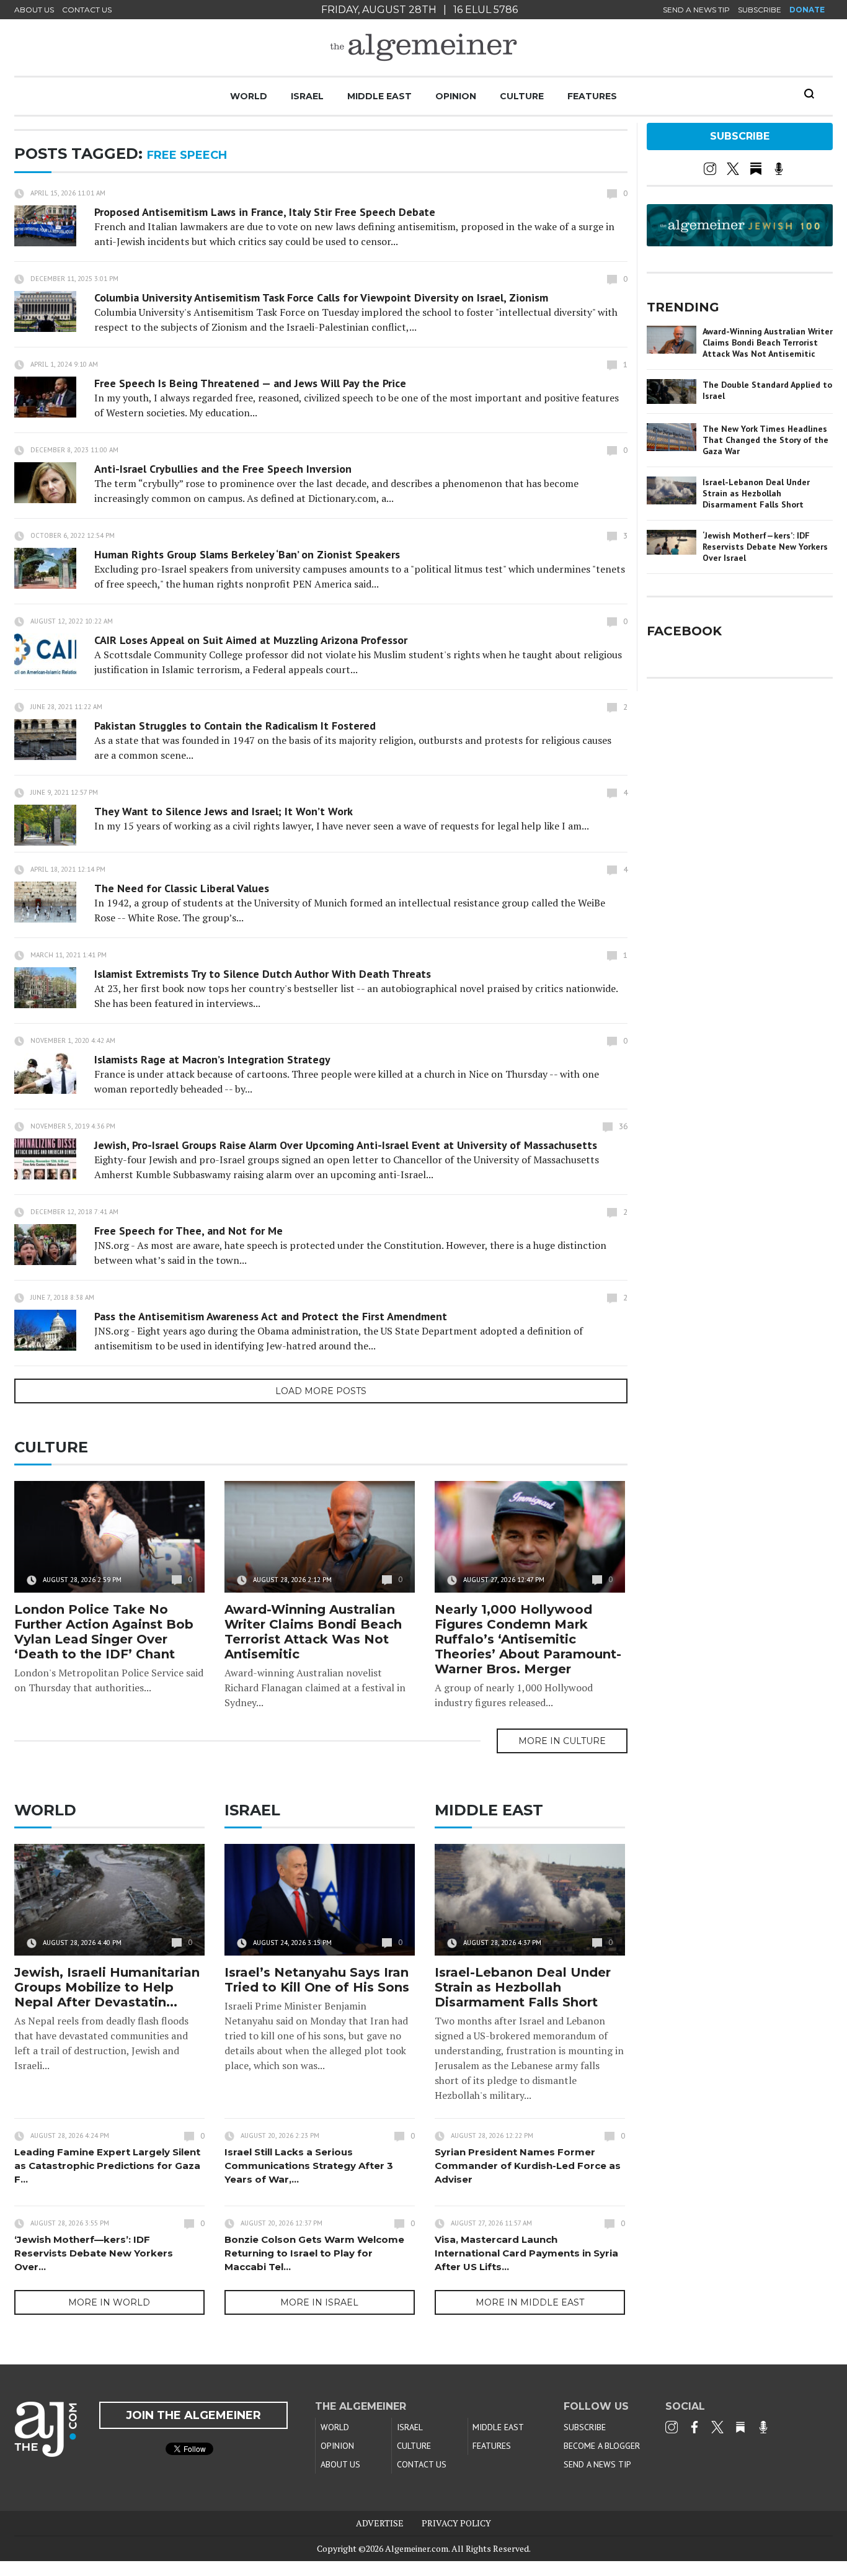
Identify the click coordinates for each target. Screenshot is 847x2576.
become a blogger (602, 2446)
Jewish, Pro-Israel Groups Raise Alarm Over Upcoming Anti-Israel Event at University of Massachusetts (346, 1145)
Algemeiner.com (417, 2548)
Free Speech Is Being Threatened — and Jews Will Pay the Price (250, 383)
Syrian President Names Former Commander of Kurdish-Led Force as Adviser (528, 2166)
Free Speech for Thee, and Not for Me (188, 1231)
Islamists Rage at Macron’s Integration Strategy (212, 1059)
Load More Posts (321, 1391)
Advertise (380, 2523)
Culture (522, 96)
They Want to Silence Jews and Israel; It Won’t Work (224, 811)
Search (809, 94)
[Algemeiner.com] (423, 47)
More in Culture (562, 1741)
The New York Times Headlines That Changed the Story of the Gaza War (765, 440)
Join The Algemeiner (193, 2415)
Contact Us (87, 10)
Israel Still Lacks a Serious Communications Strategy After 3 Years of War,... (309, 2166)
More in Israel (319, 2302)
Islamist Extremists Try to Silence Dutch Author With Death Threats (263, 974)
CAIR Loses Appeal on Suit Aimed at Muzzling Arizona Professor (251, 640)
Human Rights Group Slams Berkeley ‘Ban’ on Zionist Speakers (247, 554)
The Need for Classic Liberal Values (182, 888)
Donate (807, 10)
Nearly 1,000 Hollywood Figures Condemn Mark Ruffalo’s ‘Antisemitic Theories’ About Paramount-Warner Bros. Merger (528, 1639)
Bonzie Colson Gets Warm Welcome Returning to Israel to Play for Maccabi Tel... (314, 2253)
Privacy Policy (456, 2523)
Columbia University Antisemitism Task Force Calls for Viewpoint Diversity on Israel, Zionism (321, 297)
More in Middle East (530, 2302)
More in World (109, 2302)
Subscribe (760, 10)
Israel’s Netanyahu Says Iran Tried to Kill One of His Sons (317, 1980)
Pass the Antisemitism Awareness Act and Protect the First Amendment (271, 1316)
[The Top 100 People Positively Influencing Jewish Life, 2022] (740, 242)
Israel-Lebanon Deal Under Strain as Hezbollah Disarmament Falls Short (523, 1987)
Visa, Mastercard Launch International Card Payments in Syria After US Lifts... (526, 2253)
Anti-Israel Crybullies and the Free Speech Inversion (223, 469)
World (249, 96)
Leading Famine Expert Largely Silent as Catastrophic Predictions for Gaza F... (107, 2166)
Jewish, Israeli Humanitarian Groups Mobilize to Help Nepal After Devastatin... (107, 1987)
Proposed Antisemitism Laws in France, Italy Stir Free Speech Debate (265, 212)
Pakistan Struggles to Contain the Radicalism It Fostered (235, 726)
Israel (307, 96)
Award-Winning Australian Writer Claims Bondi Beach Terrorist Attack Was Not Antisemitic (313, 1632)
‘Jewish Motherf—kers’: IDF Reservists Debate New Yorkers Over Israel (765, 547)
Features (592, 96)
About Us (34, 10)
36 (623, 1126)
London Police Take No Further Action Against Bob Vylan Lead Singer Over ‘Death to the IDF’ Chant (104, 1632)
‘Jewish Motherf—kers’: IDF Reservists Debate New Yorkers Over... (94, 2253)
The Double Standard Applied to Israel (767, 390)
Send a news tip (696, 10)
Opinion (456, 96)
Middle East (379, 96)
